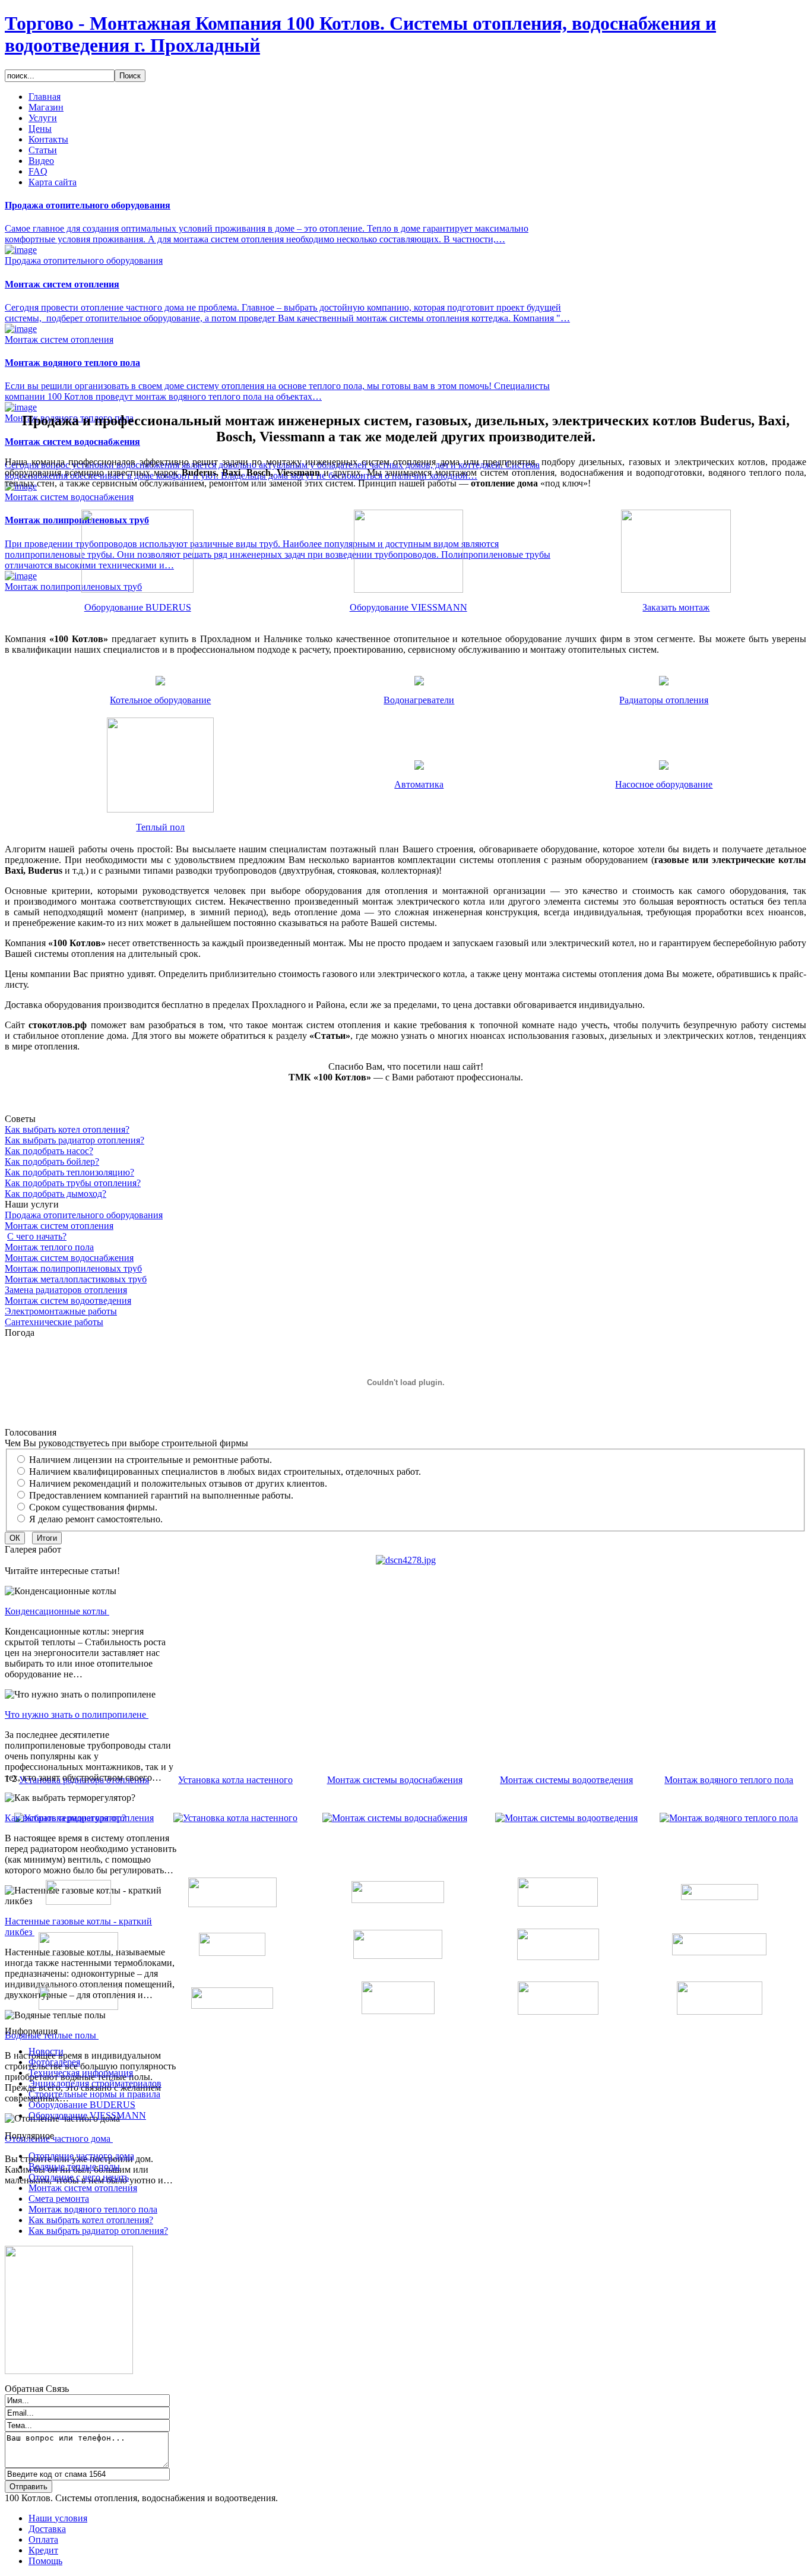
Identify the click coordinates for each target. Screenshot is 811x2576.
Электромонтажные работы (61, 1311)
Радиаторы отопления (664, 700)
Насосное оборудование (664, 784)
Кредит (43, 2550)
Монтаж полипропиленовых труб (73, 1268)
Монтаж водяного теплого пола (729, 1780)
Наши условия (58, 2518)
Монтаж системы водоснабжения (395, 1780)
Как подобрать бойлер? (52, 1161)
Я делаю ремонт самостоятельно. (96, 1519)
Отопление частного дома (59, 2139)
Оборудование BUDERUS (138, 607)
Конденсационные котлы (57, 1611)
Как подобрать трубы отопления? (73, 1183)
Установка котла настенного (235, 1780)
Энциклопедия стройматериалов (95, 2083)
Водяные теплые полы (74, 2166)
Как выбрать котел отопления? (67, 1129)
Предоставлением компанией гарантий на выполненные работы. (161, 1495)
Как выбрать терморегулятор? (66, 1818)
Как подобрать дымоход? (56, 1194)
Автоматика (419, 784)
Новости (46, 2051)
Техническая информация (81, 2073)
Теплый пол (160, 827)
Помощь (45, 2561)
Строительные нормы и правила (94, 2094)
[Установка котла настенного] (235, 1818)
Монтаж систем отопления (59, 1226)
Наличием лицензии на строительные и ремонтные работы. (151, 1460)
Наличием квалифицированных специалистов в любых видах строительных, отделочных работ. (225, 1472)
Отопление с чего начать (79, 2177)
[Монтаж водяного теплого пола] (729, 1818)
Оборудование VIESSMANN (408, 607)
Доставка (47, 2529)
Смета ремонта (59, 2199)
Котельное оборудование (160, 700)
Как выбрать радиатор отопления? (75, 1140)
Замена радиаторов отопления (66, 1290)
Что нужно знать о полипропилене (77, 1714)
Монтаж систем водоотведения (68, 1300)
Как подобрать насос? (49, 1151)
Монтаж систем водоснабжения (69, 1258)
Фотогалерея (54, 2062)
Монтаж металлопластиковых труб (76, 1279)
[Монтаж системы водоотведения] (566, 1818)
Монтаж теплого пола (49, 1247)
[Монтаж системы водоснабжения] (395, 1818)
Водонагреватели (419, 700)
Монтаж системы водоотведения (566, 1780)
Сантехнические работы (54, 1322)
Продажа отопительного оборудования (84, 1215)
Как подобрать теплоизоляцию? (69, 1172)
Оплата (43, 2539)
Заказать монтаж (676, 607)
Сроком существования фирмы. (93, 1507)
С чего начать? (37, 1236)
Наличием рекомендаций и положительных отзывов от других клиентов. (178, 1483)
